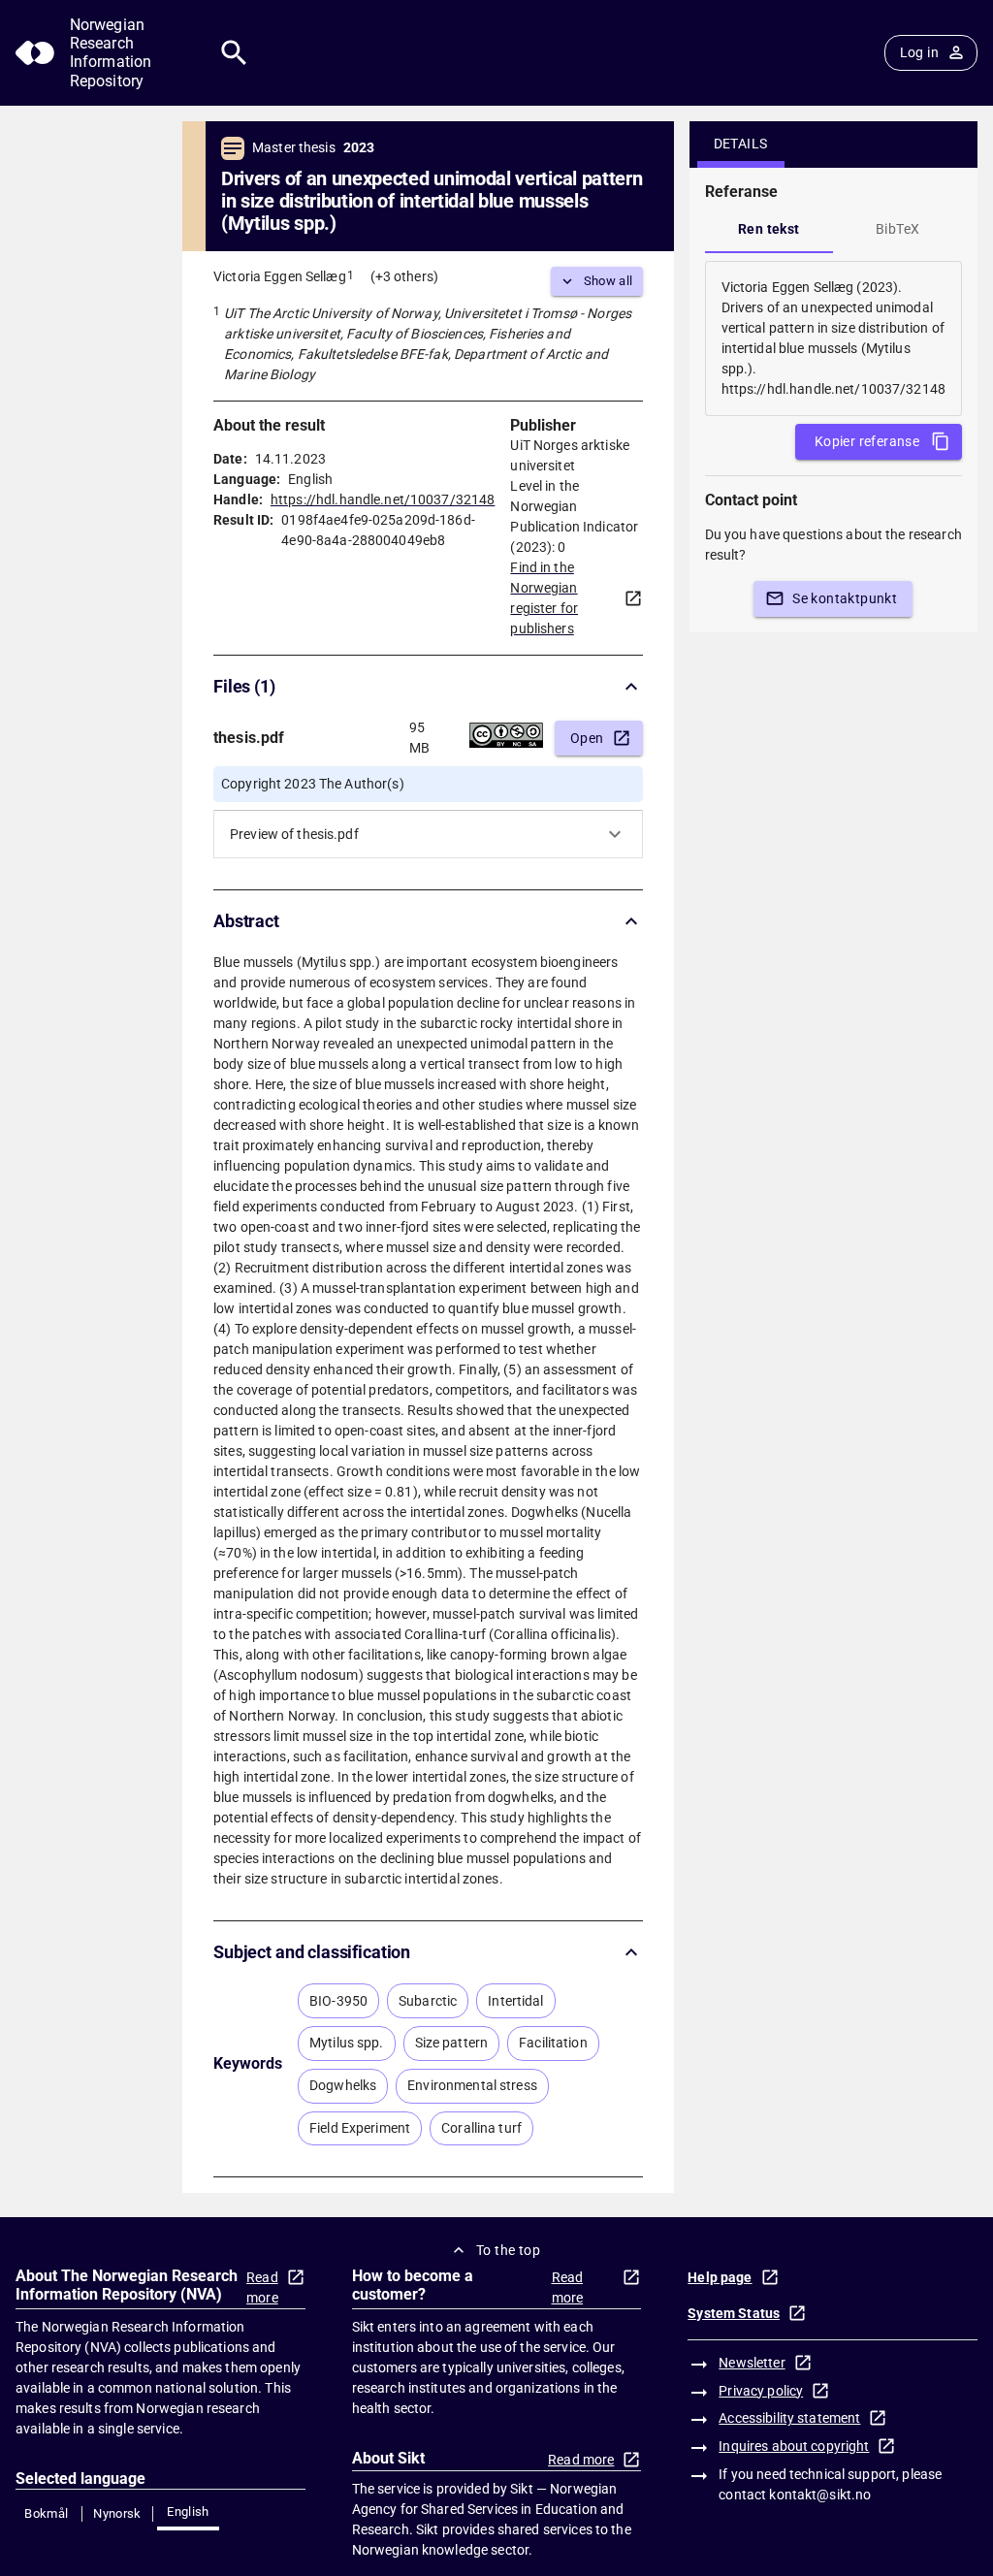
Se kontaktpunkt (845, 598)
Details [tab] (741, 144)
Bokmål (46, 2513)
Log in (919, 52)
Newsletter (752, 2363)
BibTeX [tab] (897, 229)
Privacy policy (761, 2391)
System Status (734, 2313)
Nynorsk (117, 2513)
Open (587, 738)
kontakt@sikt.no (820, 2495)
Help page (720, 2277)
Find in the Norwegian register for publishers (544, 598)
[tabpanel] (833, 338)
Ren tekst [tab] (769, 229)
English (188, 2512)
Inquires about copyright (794, 2446)
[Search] (234, 53)
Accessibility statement (789, 2418)
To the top (508, 2250)
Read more (262, 2287)
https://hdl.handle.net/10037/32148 (383, 499)
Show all (609, 281)
